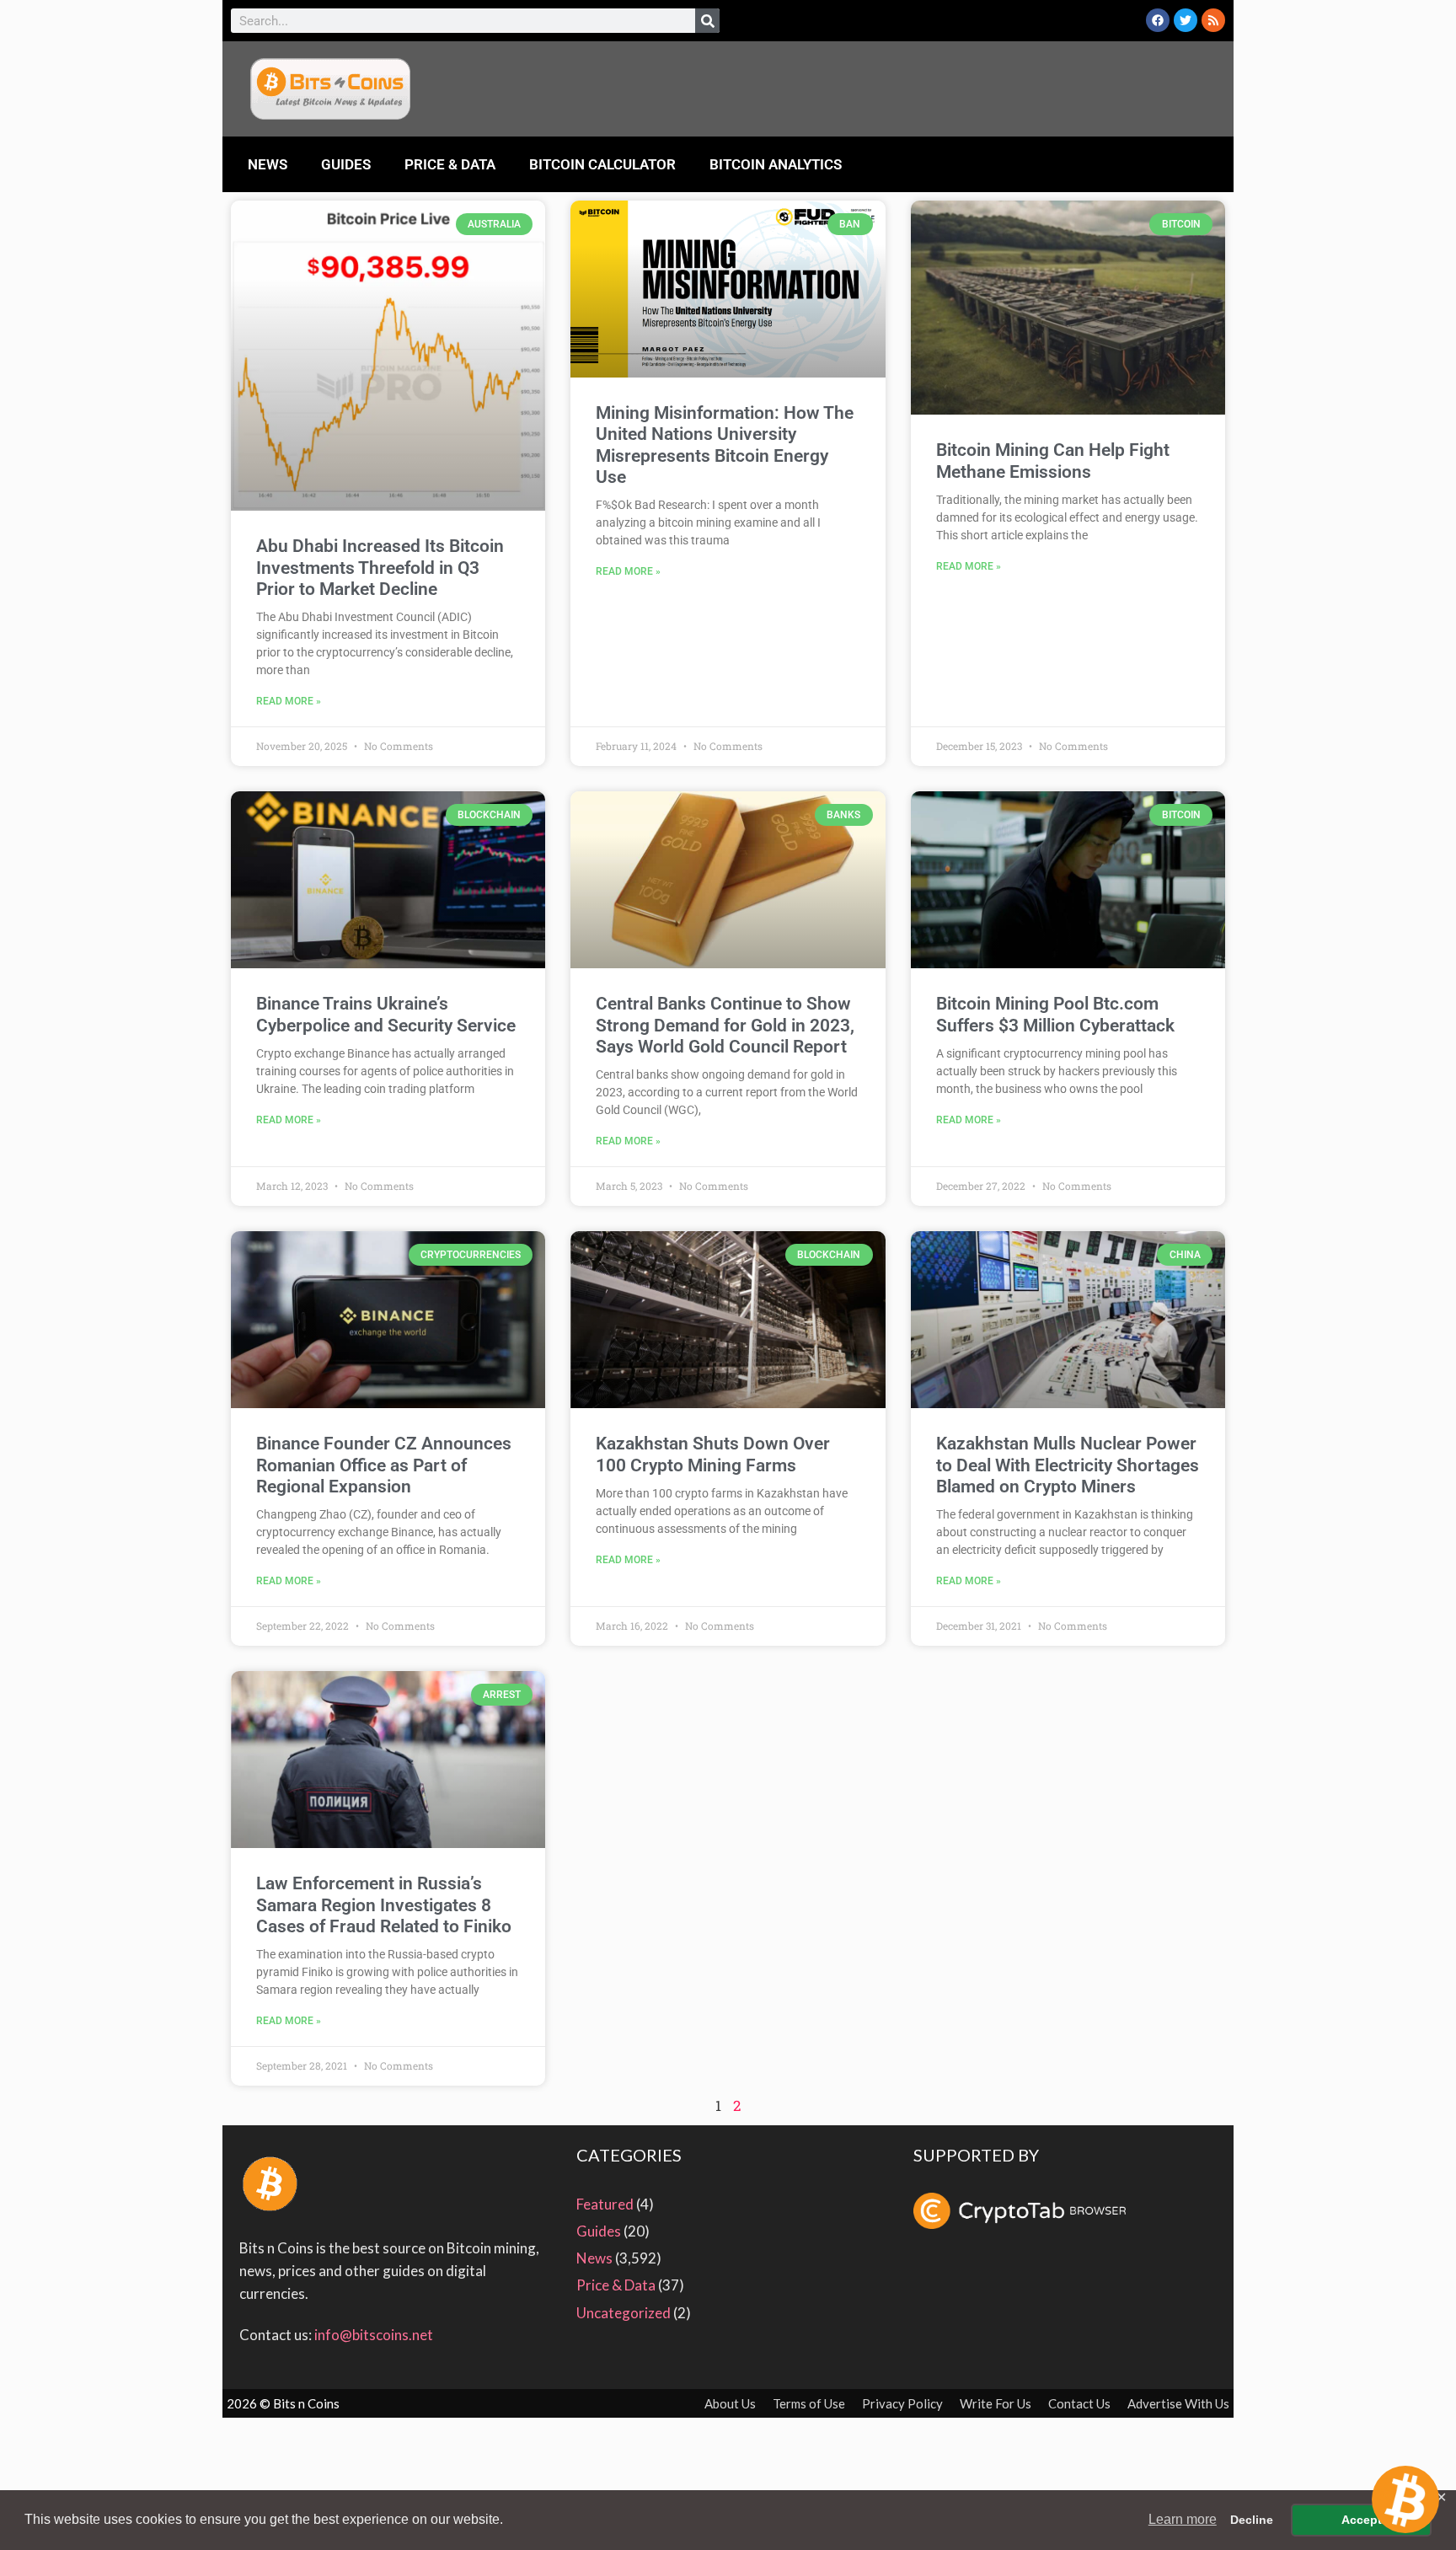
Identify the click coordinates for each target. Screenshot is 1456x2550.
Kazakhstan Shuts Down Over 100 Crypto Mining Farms (713, 1454)
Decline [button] (1252, 2520)
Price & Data (450, 164)
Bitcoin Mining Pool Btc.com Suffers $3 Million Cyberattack (1055, 1014)
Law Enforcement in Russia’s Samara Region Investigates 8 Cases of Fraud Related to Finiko (384, 1904)
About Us (730, 2403)
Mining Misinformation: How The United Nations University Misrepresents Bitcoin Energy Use (725, 445)
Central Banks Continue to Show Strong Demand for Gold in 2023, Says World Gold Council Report (725, 1025)
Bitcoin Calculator (602, 164)
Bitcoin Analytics (776, 164)
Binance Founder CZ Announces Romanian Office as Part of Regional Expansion (384, 1465)
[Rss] (1213, 20)
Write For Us (996, 2403)
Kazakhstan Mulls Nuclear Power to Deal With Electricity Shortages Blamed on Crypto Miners (1068, 1465)
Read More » (289, 701)
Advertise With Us (1178, 2403)
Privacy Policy (902, 2403)
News (268, 164)
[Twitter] (1186, 20)
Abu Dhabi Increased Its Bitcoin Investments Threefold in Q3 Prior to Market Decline (380, 567)
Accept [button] (1362, 2520)
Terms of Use (809, 2403)
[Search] (707, 21)
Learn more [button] (1183, 2519)
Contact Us (1079, 2403)
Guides (346, 164)
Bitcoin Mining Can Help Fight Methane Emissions (1053, 461)
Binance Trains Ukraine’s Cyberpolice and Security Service (386, 1014)
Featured (605, 2204)
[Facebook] (1158, 20)
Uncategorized (624, 2313)
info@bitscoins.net (374, 2335)
